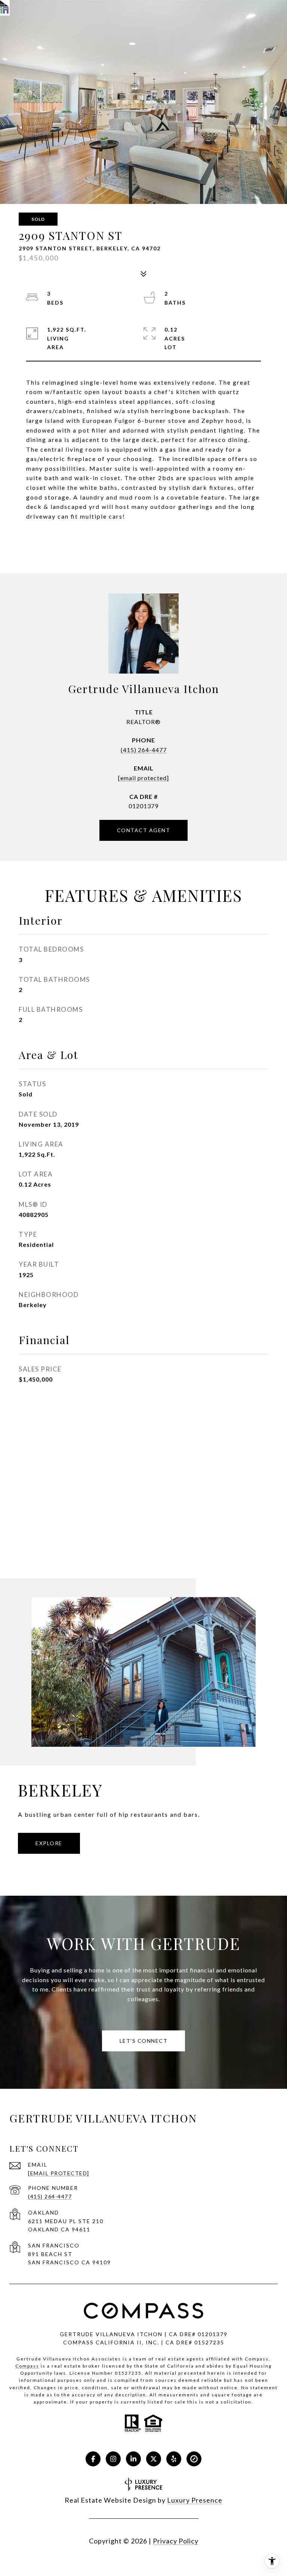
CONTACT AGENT (144, 830)
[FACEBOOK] (93, 2459)
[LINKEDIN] (133, 2459)
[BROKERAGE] (194, 2459)
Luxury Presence (195, 2500)
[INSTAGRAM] (113, 2459)
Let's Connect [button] (144, 2041)
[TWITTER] (154, 2459)
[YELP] (174, 2459)
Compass (27, 2366)
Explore (49, 1843)
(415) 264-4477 (144, 750)
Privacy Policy (176, 2541)
